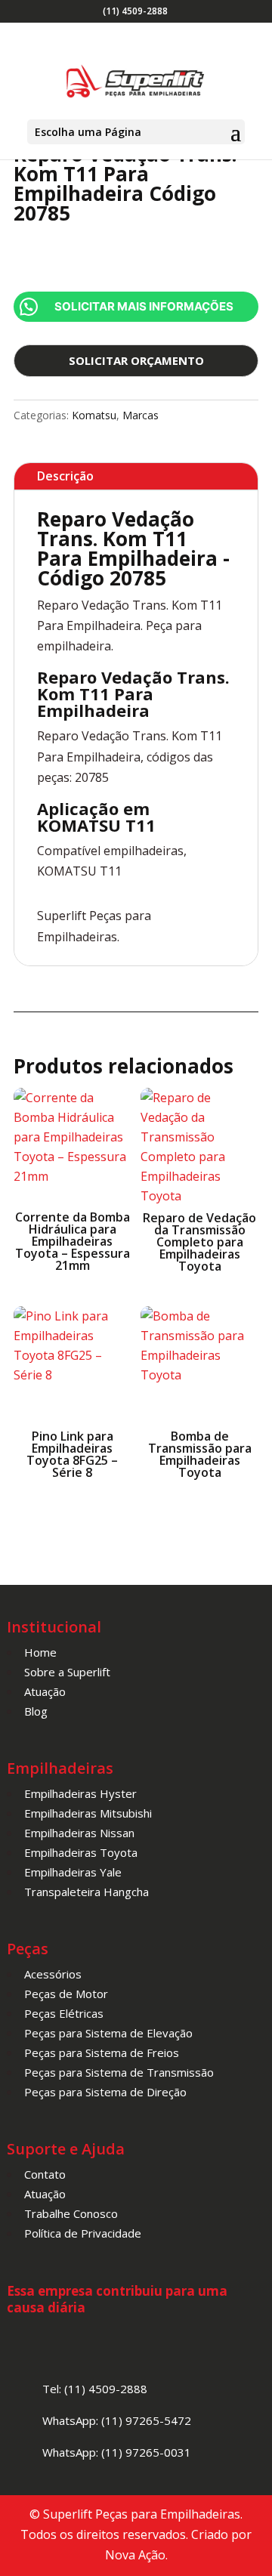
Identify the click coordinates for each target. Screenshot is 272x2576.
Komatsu (94, 415)
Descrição (65, 476)
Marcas (141, 415)
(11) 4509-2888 (135, 11)
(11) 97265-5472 (146, 2420)
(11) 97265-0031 (146, 2452)
